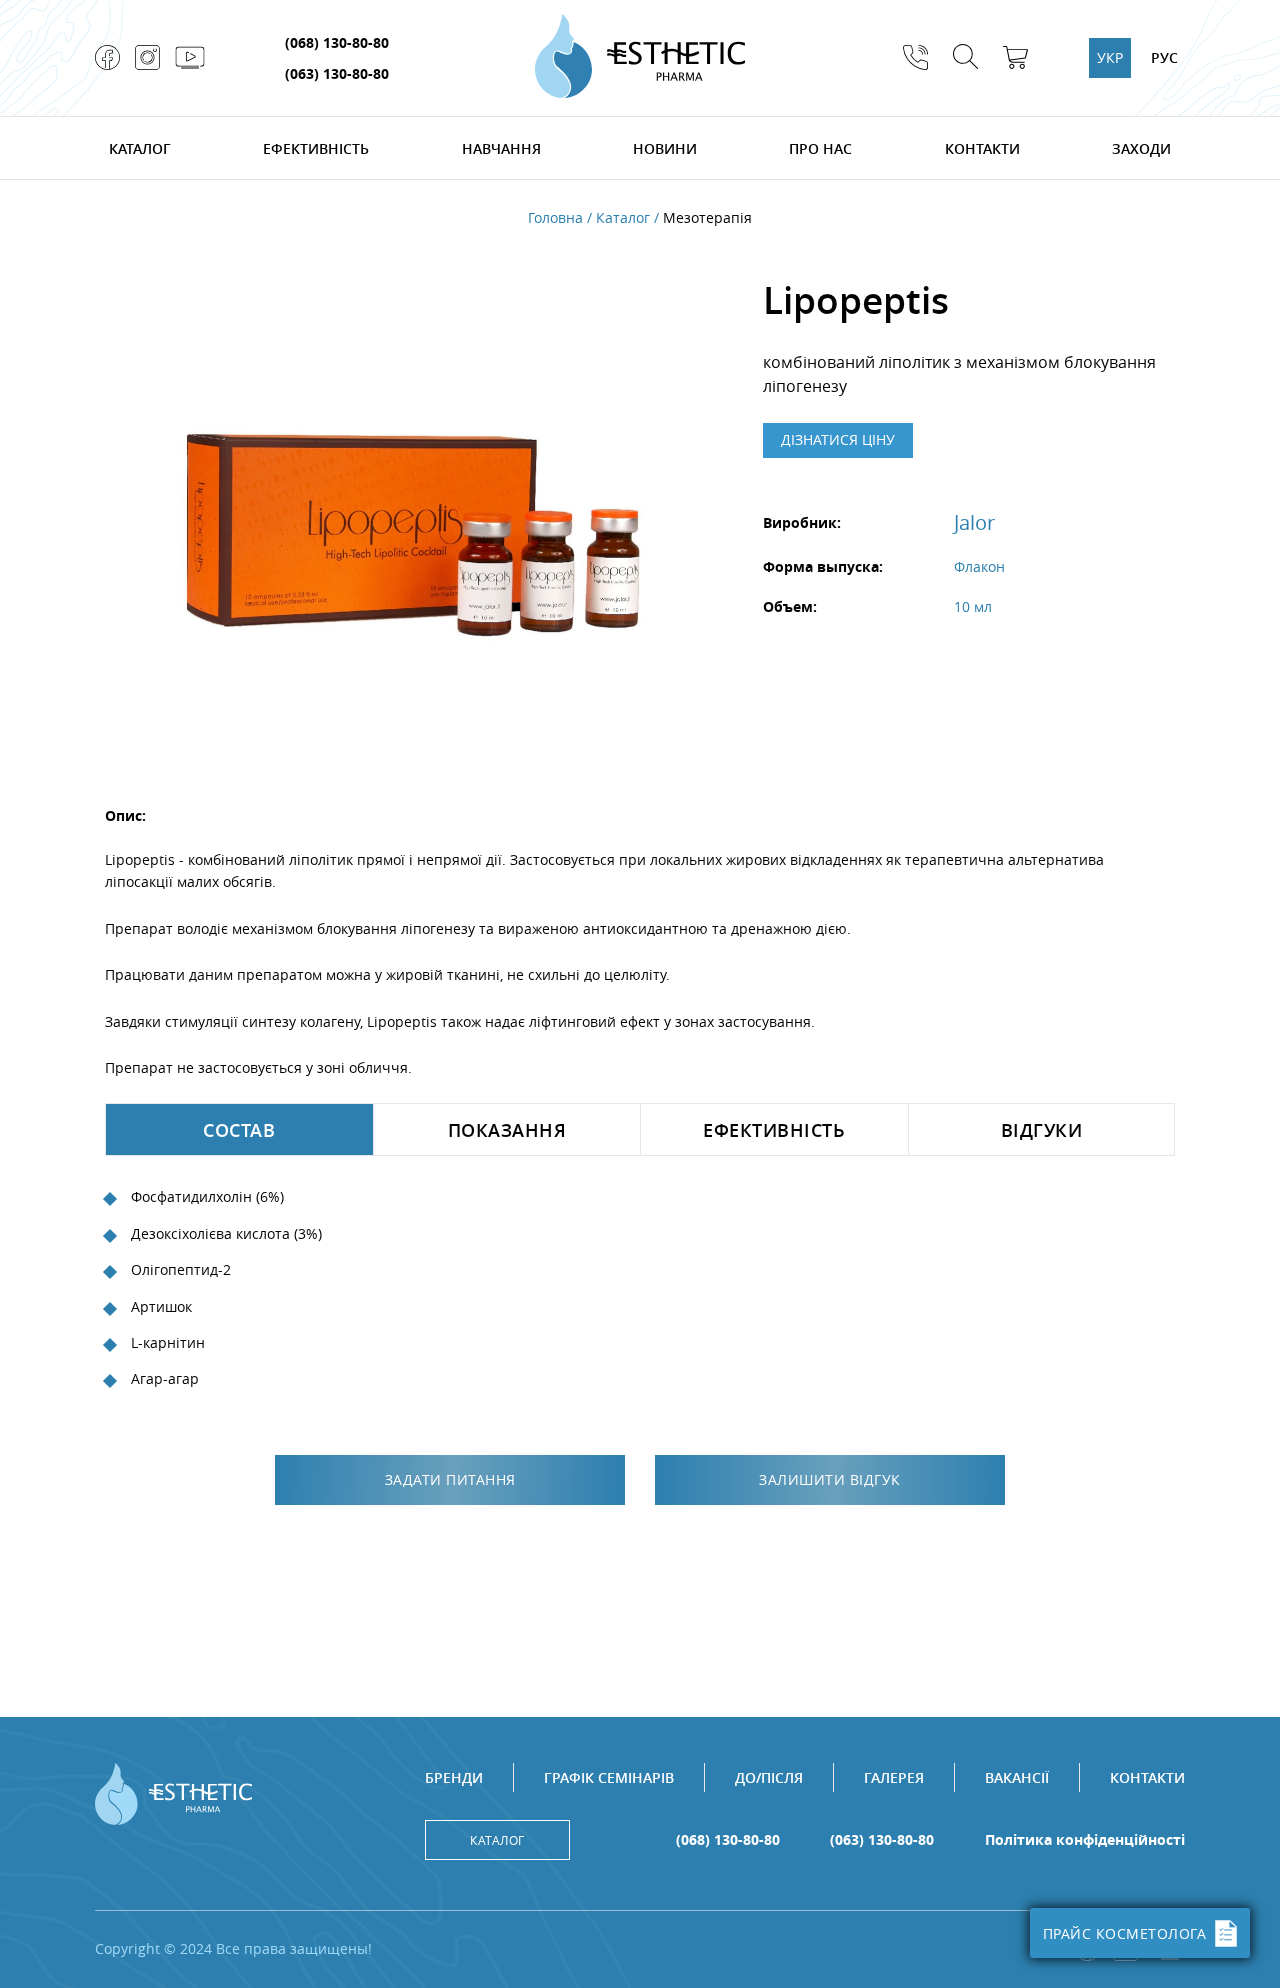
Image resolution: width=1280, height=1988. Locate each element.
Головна (555, 218)
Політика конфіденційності (1085, 1840)
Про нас (820, 148)
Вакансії (1017, 1777)
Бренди (454, 1777)
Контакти (982, 148)
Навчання (501, 148)
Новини (665, 148)
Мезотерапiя (707, 218)
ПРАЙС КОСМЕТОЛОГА (1125, 1933)
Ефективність (316, 148)
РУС (1164, 57)
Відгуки (1042, 1130)
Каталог (140, 148)
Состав (239, 1130)
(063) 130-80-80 (337, 73)
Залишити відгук (830, 1479)
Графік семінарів (609, 1777)
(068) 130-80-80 (337, 42)
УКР (1110, 57)
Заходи (1141, 148)
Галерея (894, 1777)
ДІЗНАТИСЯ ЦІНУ (838, 439)
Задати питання (450, 1479)
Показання (507, 1130)
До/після (769, 1777)
